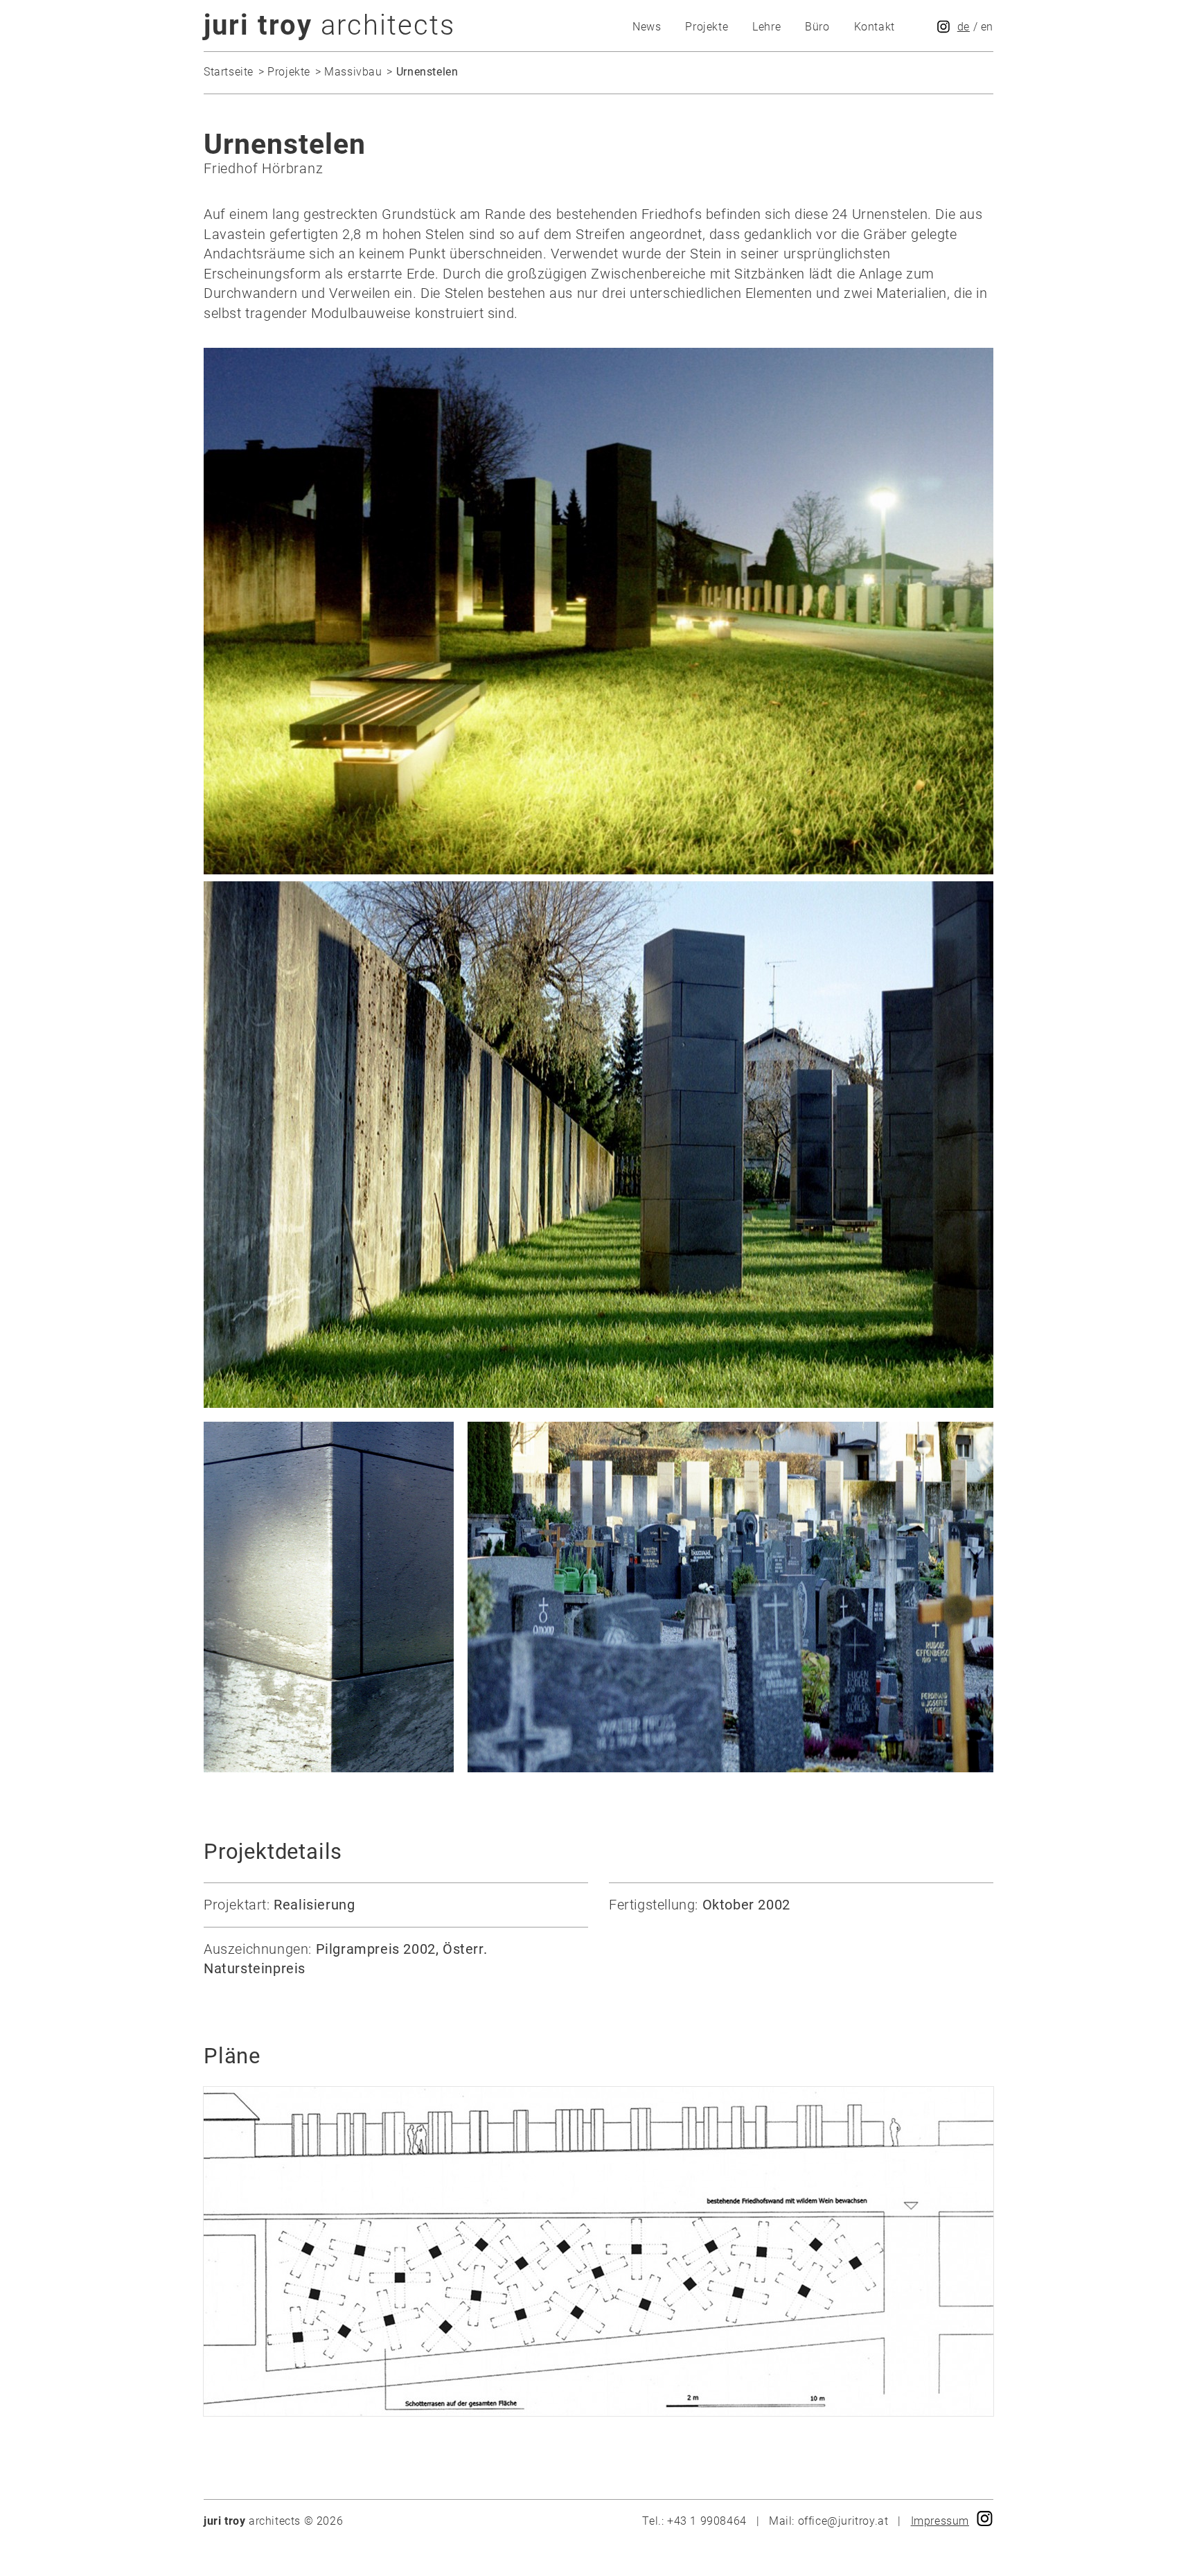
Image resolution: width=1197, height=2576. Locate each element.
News (647, 27)
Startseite (229, 72)
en (987, 27)
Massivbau (353, 72)
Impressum (940, 2521)
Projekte (707, 27)
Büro (817, 27)
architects (329, 25)
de (964, 27)
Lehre (766, 27)
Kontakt (875, 27)
